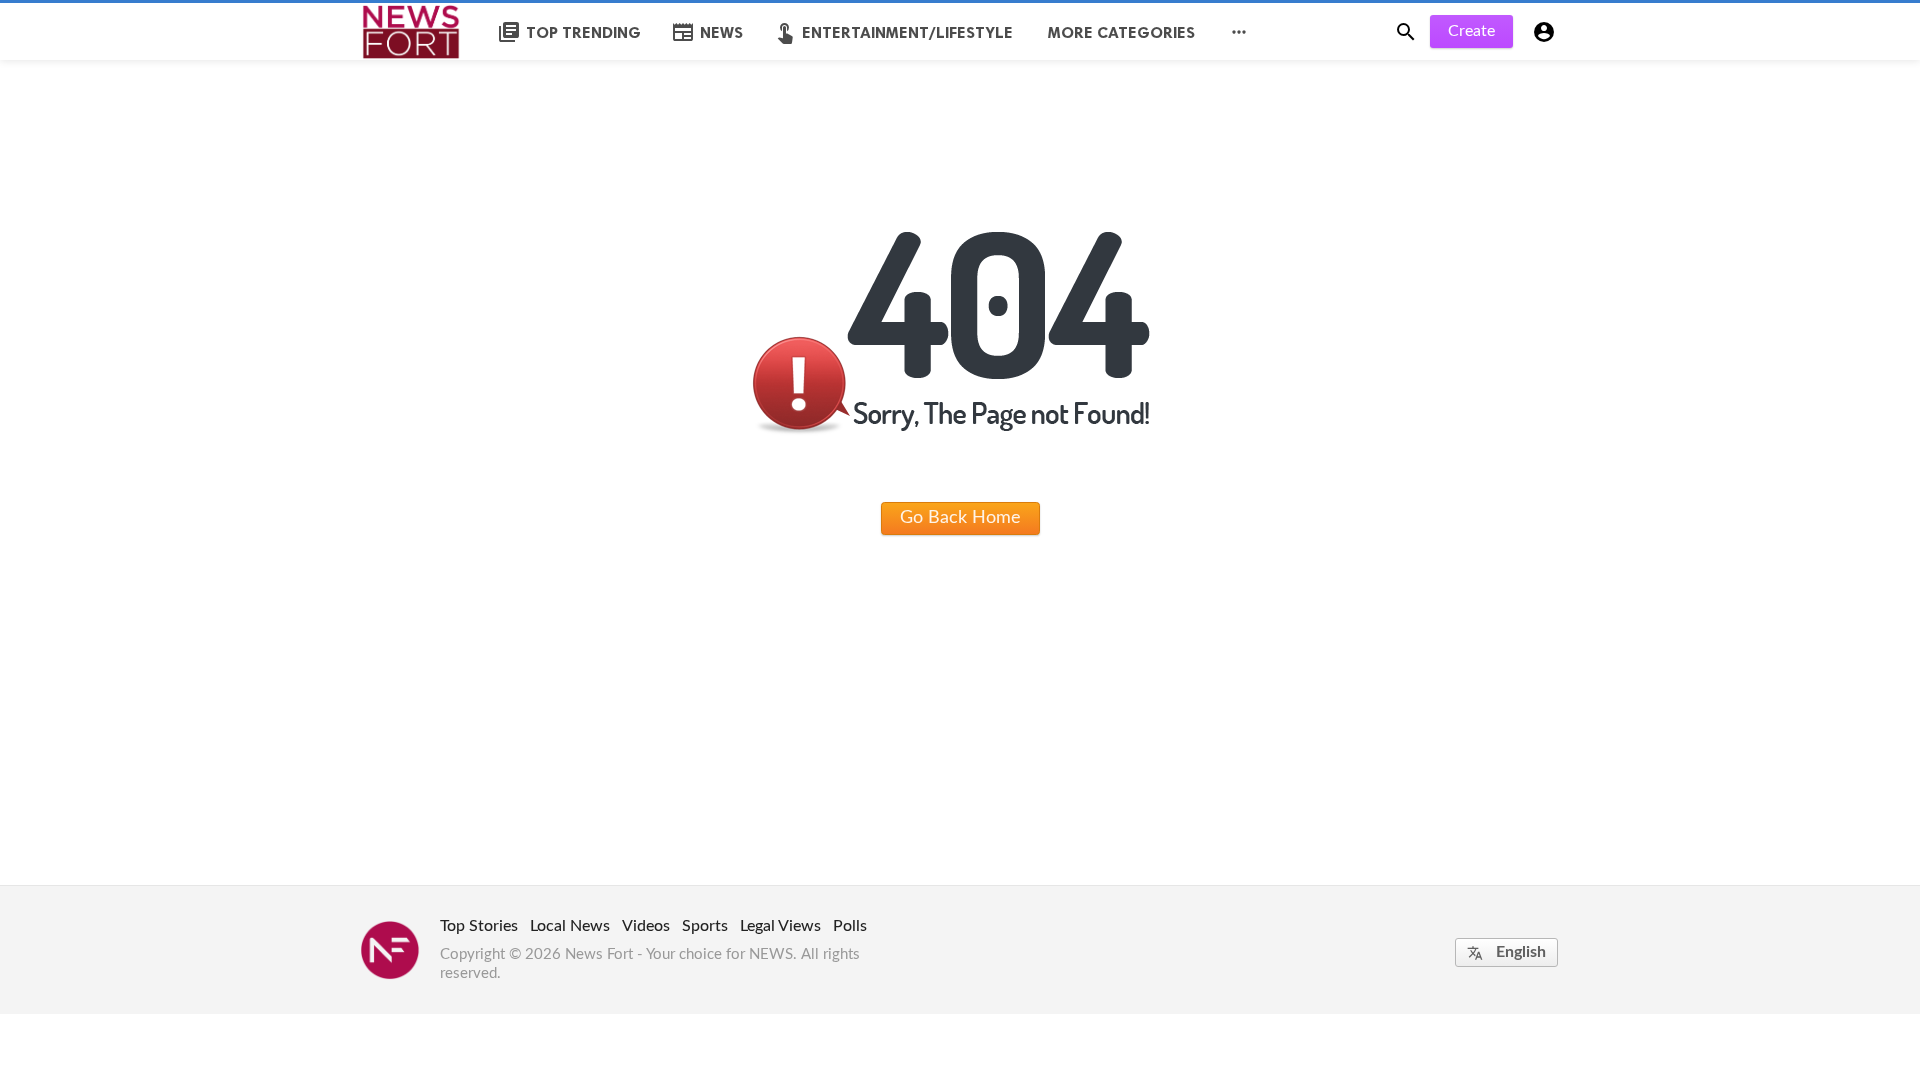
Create (1471, 31)
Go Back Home (960, 518)
